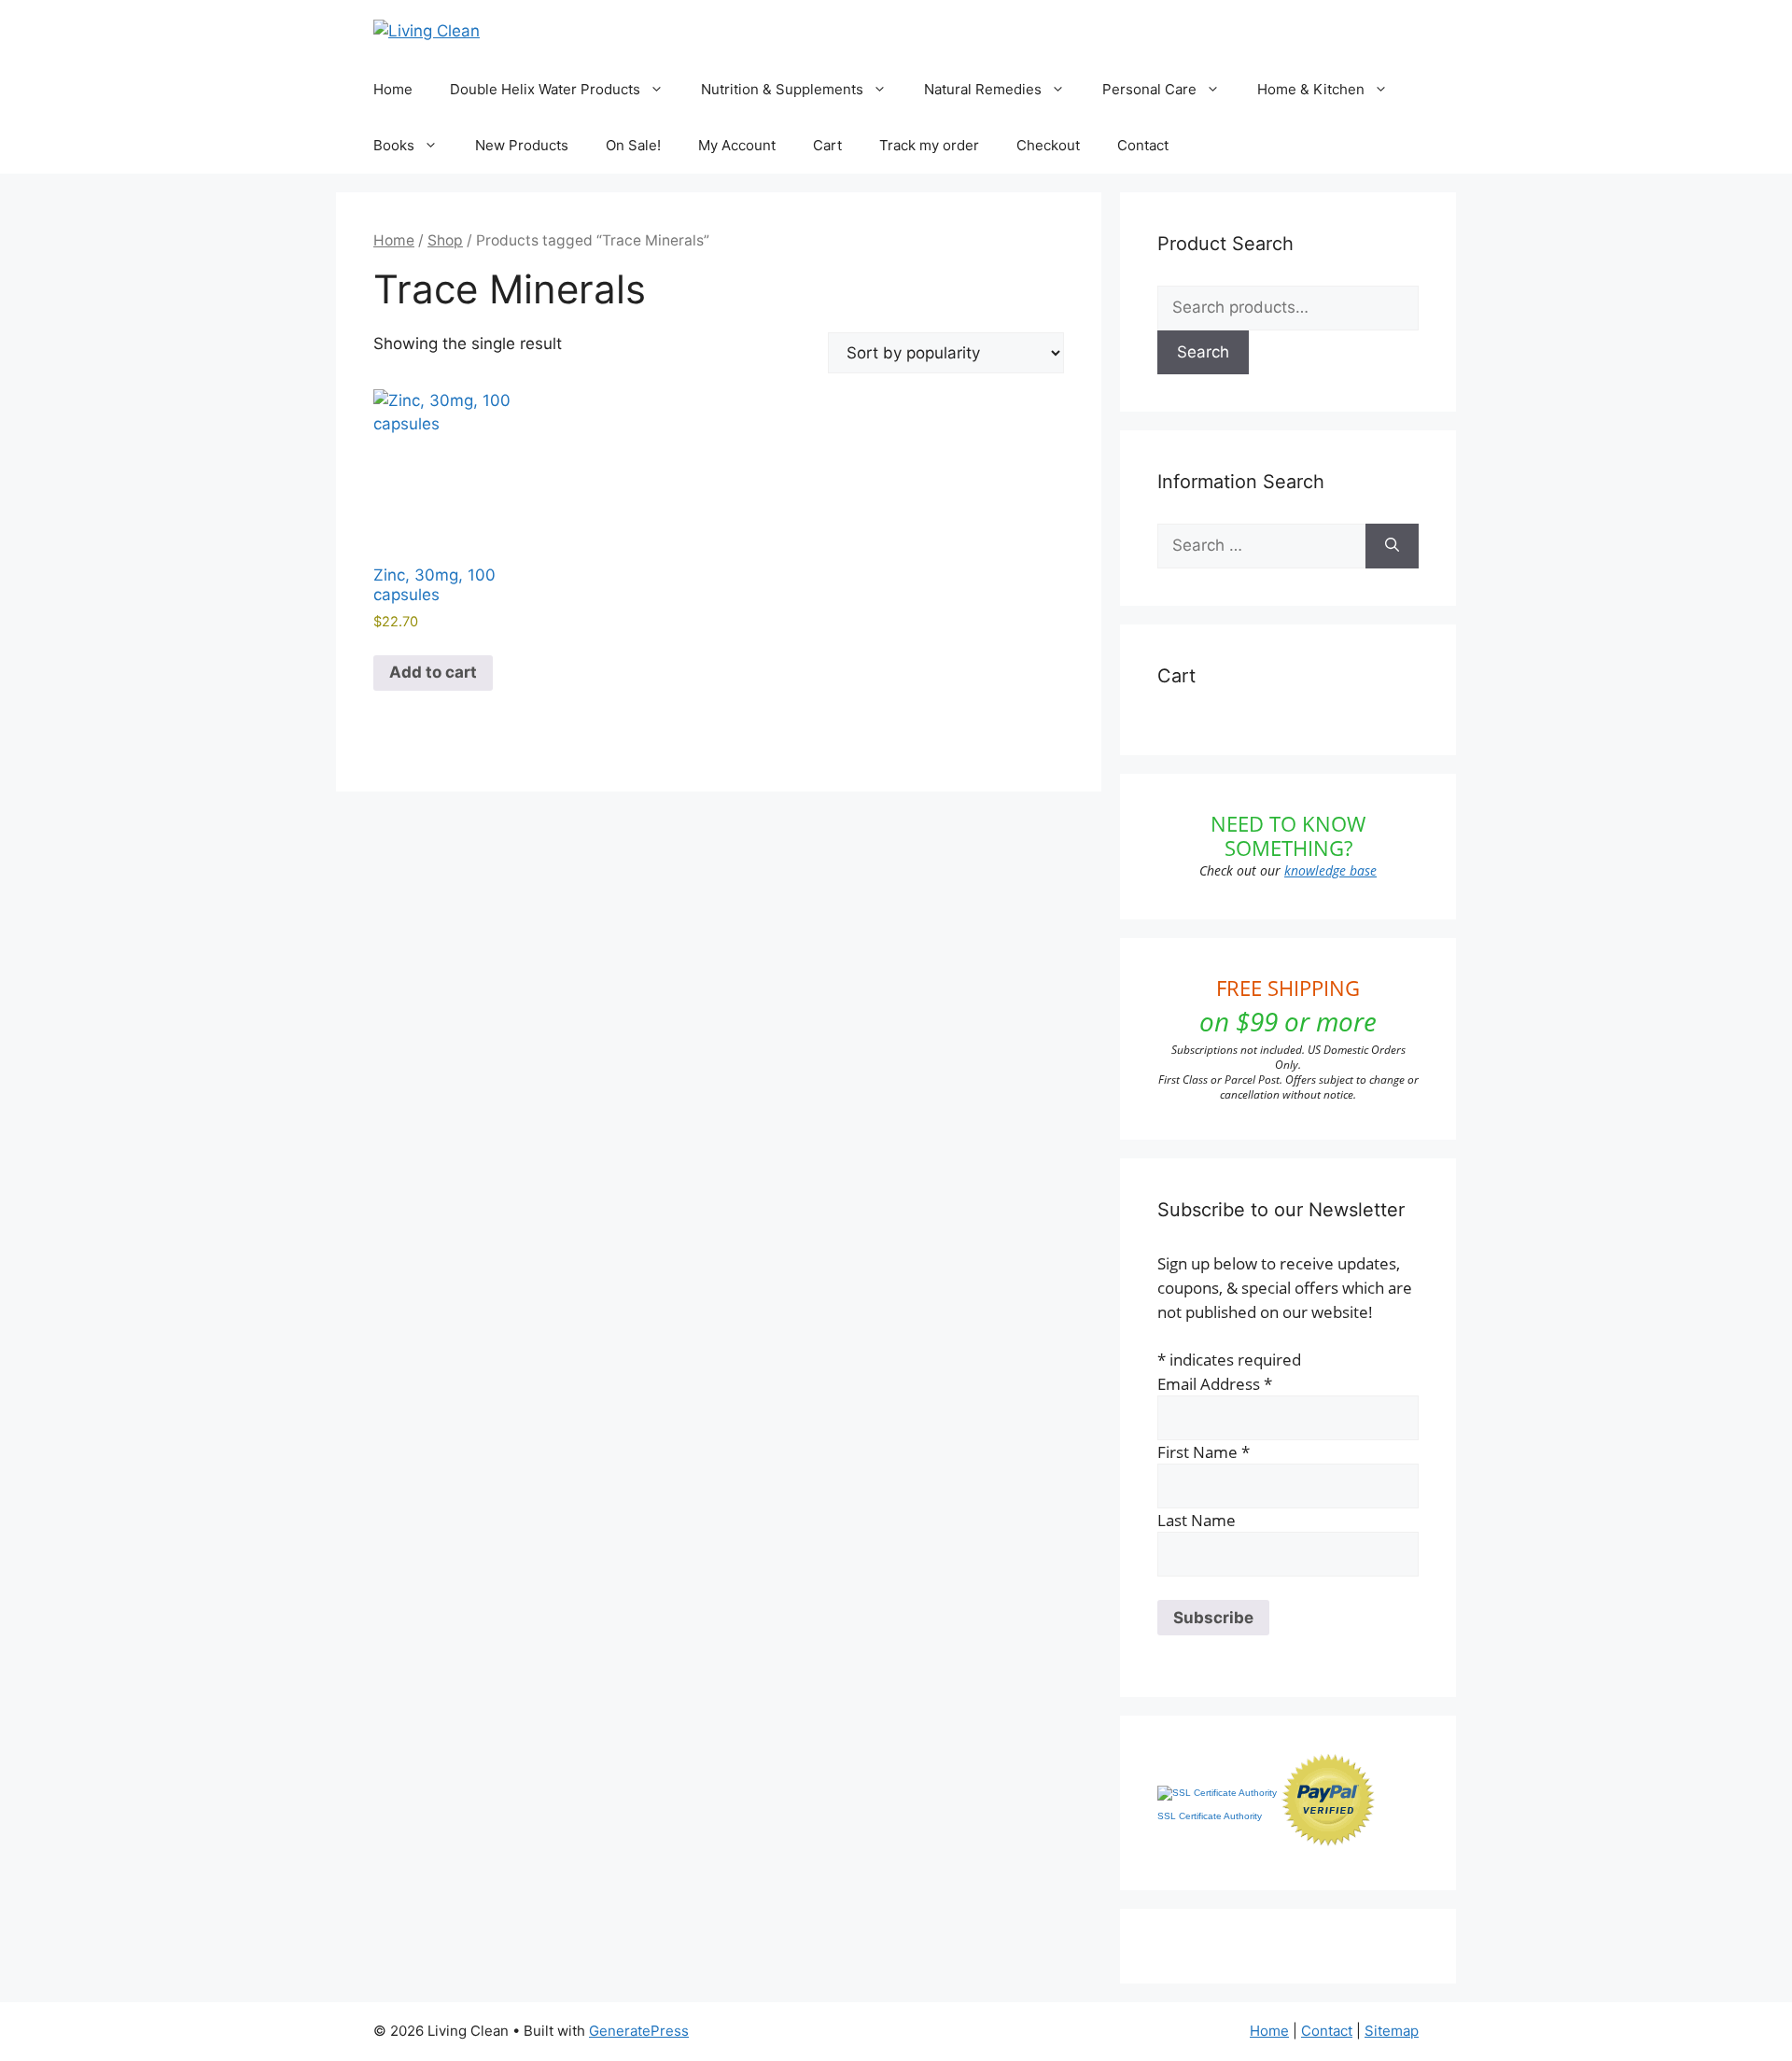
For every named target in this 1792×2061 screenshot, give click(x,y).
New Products (522, 145)
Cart (827, 145)
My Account (737, 145)
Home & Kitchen (1311, 89)
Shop (445, 240)
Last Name (1197, 1520)
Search (1203, 352)
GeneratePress (639, 2031)
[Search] (1392, 546)
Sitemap (1392, 2031)
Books (394, 145)
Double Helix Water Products (545, 89)
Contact (1143, 145)
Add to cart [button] (433, 672)
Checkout (1048, 145)
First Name (1204, 1452)
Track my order (929, 145)
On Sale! (633, 145)
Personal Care (1149, 89)
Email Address (1215, 1384)
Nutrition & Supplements (782, 89)
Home (393, 89)
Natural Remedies (983, 89)
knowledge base (1330, 870)
